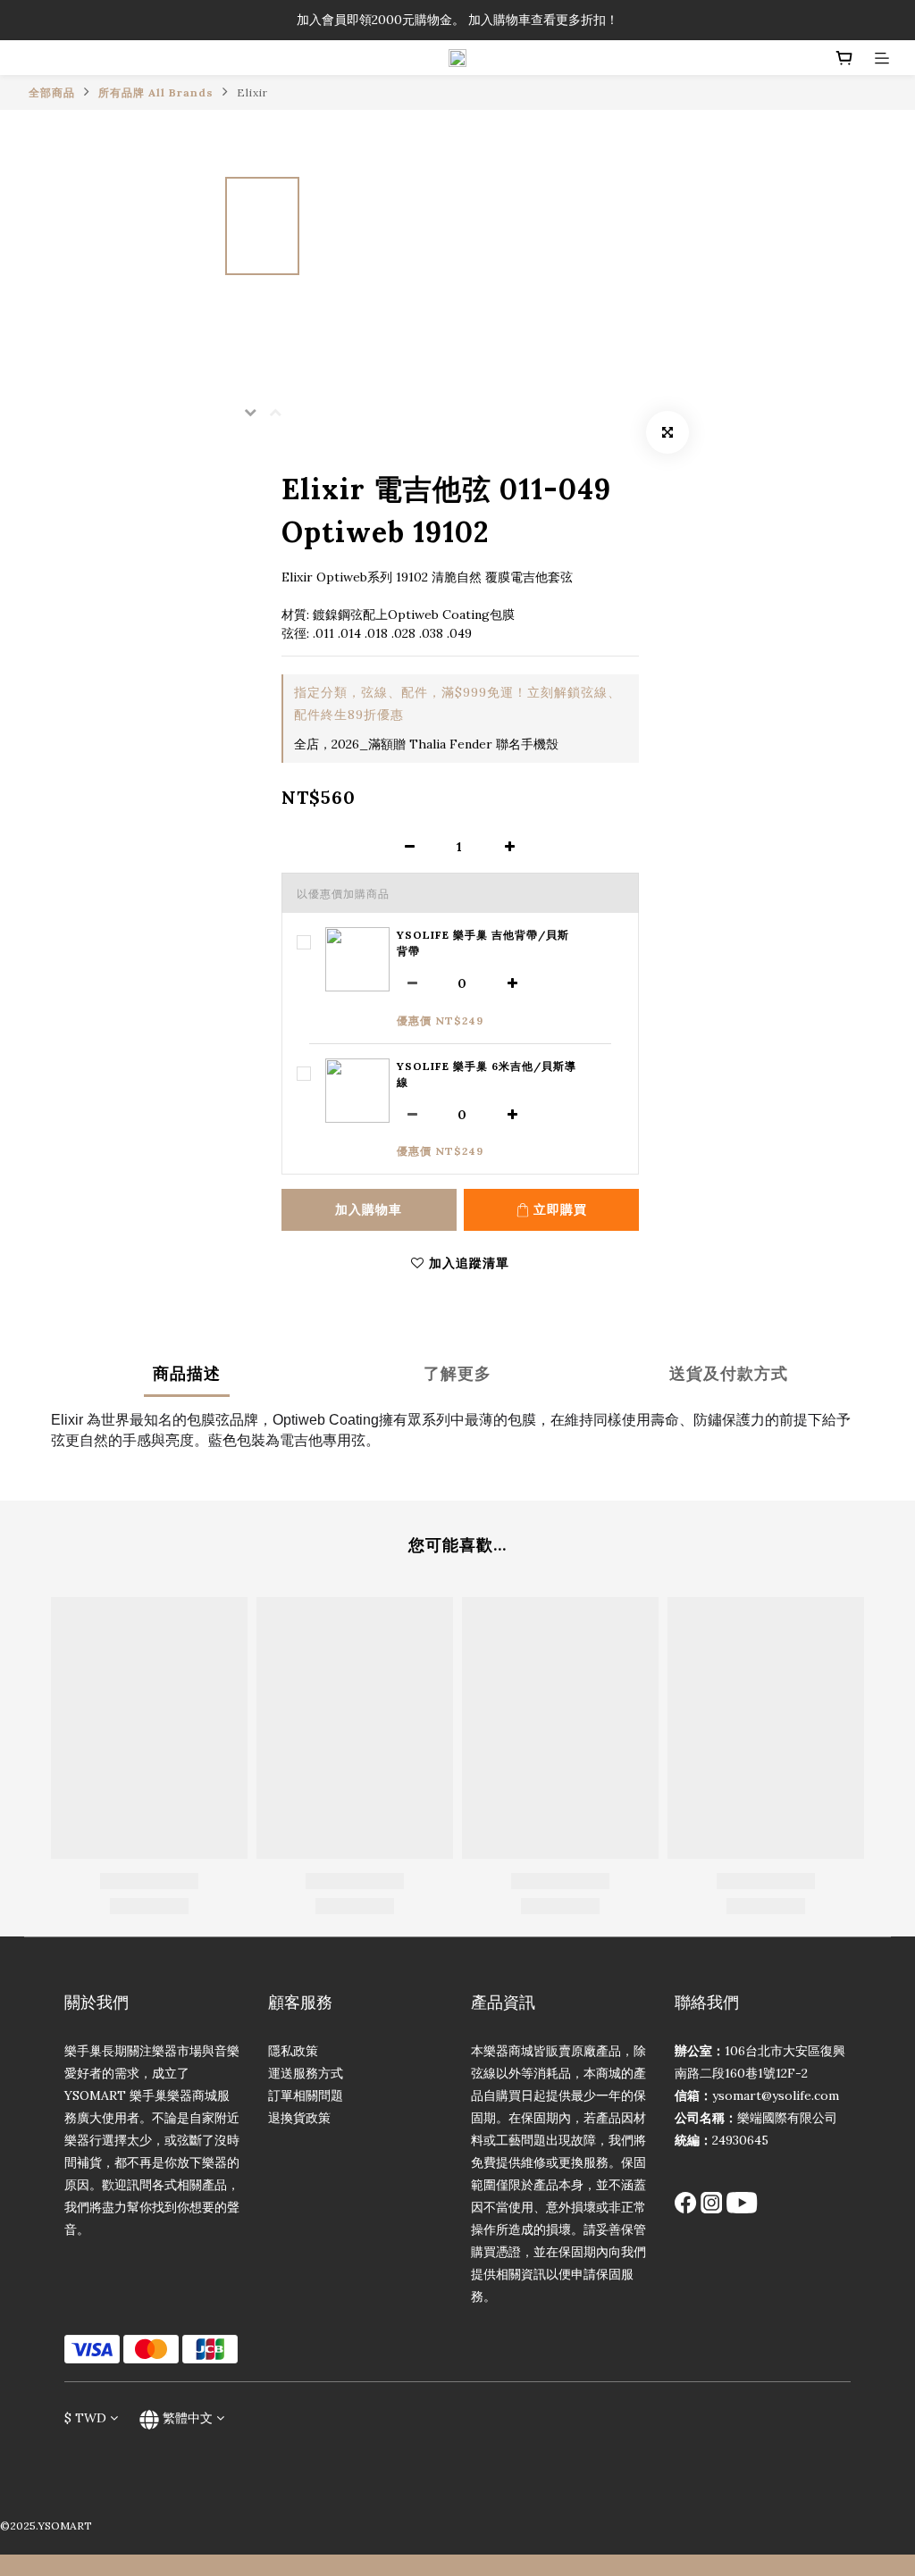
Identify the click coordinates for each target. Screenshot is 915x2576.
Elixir (252, 92)
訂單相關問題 (306, 2095)
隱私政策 (293, 2051)
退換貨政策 (299, 2118)
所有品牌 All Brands (156, 92)
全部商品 (52, 92)
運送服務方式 (306, 2073)
